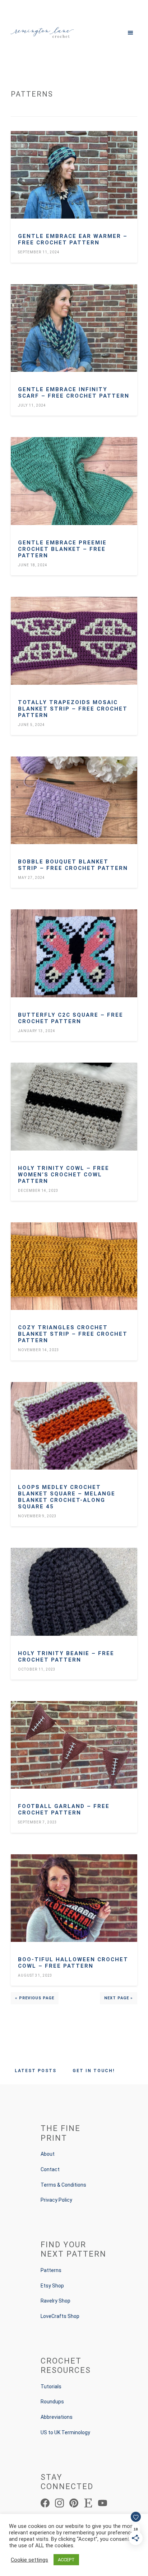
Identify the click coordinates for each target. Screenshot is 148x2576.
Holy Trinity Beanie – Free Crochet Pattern (66, 1657)
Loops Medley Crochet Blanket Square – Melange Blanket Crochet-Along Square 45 (67, 1497)
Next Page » (119, 1998)
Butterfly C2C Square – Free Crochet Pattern (71, 1018)
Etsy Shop (52, 2286)
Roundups (52, 2402)
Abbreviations (57, 2417)
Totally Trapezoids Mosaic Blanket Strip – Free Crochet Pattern (73, 709)
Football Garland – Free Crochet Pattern (64, 1809)
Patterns (51, 2270)
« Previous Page (35, 1998)
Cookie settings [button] (29, 2560)
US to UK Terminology (65, 2432)
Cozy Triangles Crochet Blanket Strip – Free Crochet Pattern (73, 1334)
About (48, 2154)
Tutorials (51, 2387)
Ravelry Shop (55, 2301)
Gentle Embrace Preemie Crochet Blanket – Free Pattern (62, 549)
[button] (106, 32)
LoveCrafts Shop (60, 2316)
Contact (50, 2169)
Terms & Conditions (63, 2185)
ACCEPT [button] (66, 2560)
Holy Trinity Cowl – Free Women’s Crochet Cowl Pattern (64, 1175)
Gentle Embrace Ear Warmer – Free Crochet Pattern (73, 239)
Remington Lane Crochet (42, 32)
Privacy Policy (56, 2200)
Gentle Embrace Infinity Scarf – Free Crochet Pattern (74, 393)
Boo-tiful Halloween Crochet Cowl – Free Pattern (73, 1963)
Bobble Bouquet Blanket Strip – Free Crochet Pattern (73, 865)
